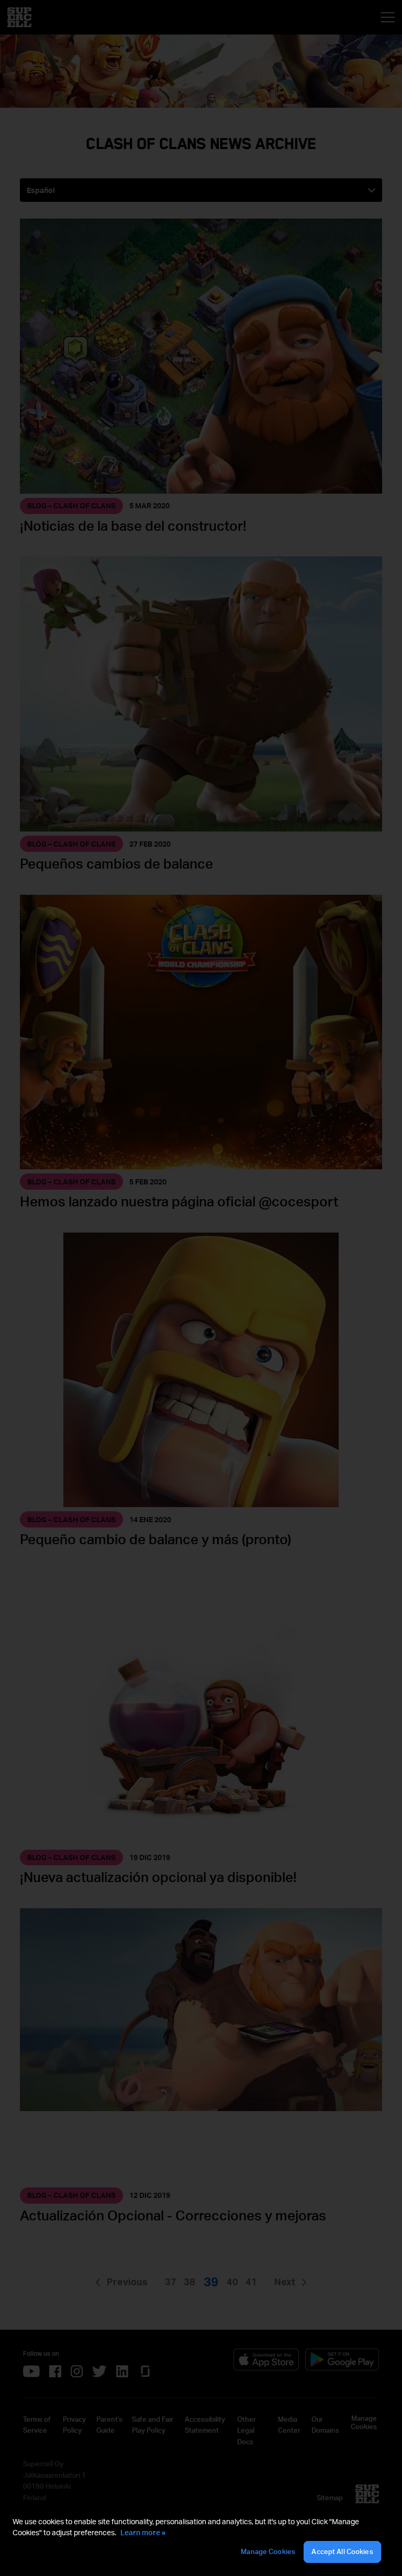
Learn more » (143, 2532)
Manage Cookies (268, 2551)
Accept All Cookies (342, 2551)
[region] (201, 2540)
